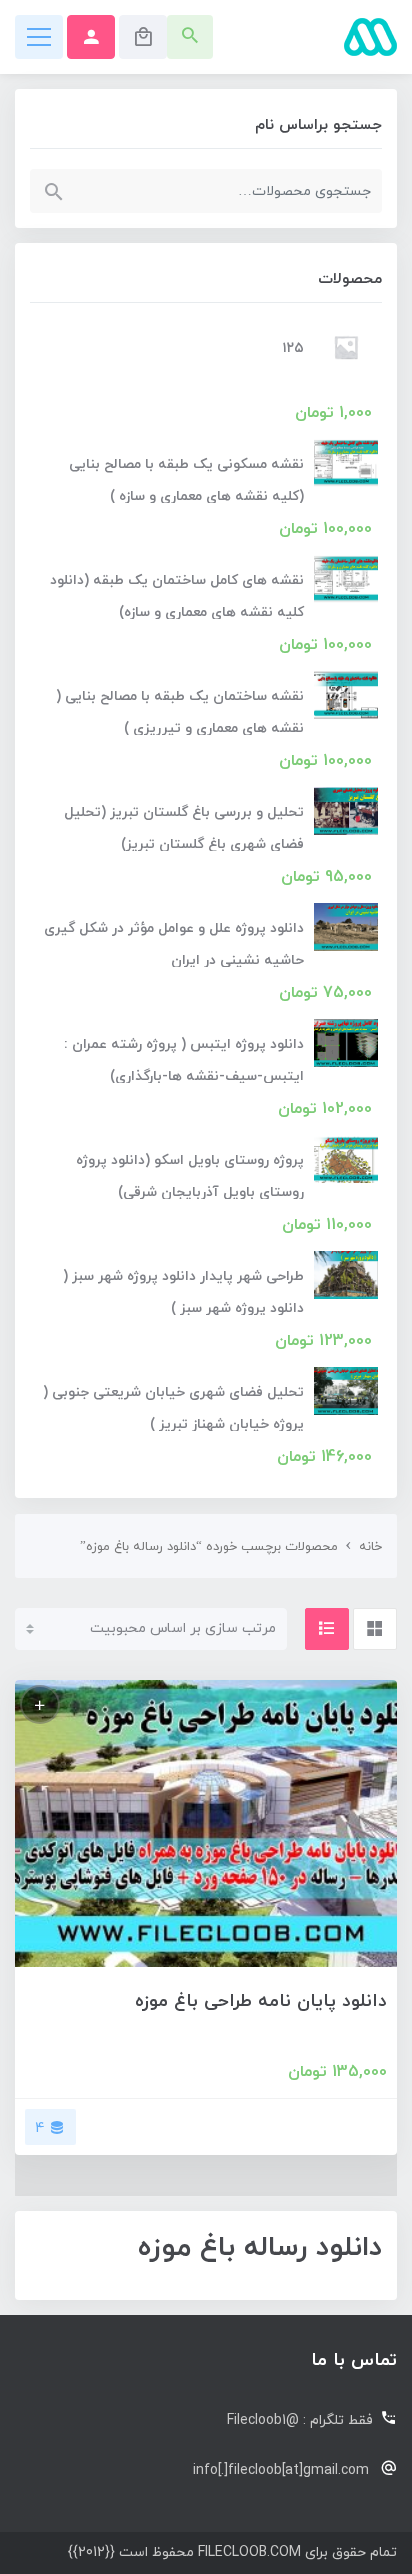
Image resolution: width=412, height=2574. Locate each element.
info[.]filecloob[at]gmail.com (281, 2470)
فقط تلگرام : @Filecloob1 (300, 2420)
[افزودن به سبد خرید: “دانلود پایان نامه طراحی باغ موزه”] (40, 1704)
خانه (370, 1547)
